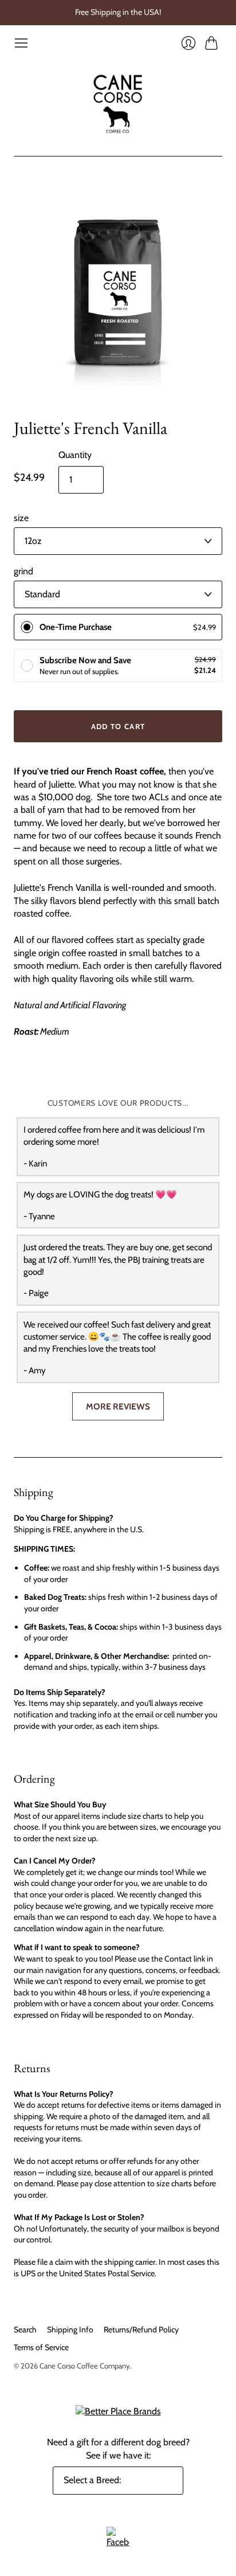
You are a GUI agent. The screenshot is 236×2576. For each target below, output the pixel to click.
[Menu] (21, 43)
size (21, 518)
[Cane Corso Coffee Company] (118, 103)
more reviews (118, 1406)
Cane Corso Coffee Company (85, 2366)
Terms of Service (41, 2347)
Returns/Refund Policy (141, 2330)
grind (23, 571)
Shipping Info (70, 2330)
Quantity (75, 455)
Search (25, 2330)
